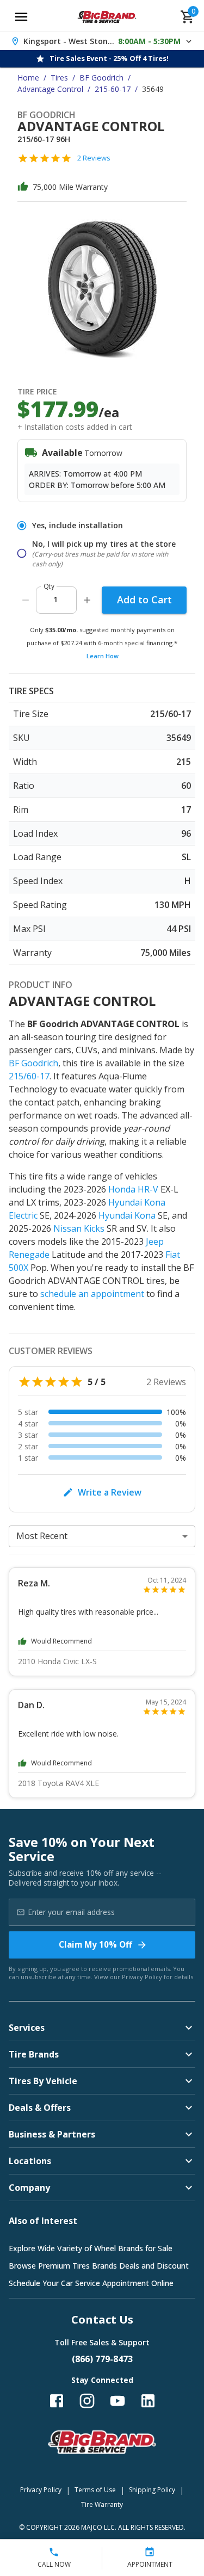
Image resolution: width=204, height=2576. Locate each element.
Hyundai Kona (127, 1215)
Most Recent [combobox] (42, 1536)
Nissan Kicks (79, 1228)
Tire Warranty (102, 2504)
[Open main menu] (21, 17)
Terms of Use (95, 2490)
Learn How (103, 656)
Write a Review (110, 1492)
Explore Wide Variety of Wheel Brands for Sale (91, 2248)
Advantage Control (50, 89)
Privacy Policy (142, 1977)
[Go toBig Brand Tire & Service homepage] (107, 17)
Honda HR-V (133, 1189)
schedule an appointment (92, 1294)
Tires (59, 78)
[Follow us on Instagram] (87, 2401)
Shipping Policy (152, 2490)
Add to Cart (144, 600)
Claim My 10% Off (95, 1944)
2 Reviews (94, 158)
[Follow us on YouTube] (118, 2401)
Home (28, 78)
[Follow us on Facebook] (57, 2401)
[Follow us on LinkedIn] (148, 2401)
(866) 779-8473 (102, 2359)
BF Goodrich (101, 78)
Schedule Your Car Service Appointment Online (91, 2283)
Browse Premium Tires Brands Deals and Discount (99, 2266)
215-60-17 (113, 89)
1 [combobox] (55, 599)
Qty (49, 586)
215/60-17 (29, 1076)
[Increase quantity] (87, 600)
